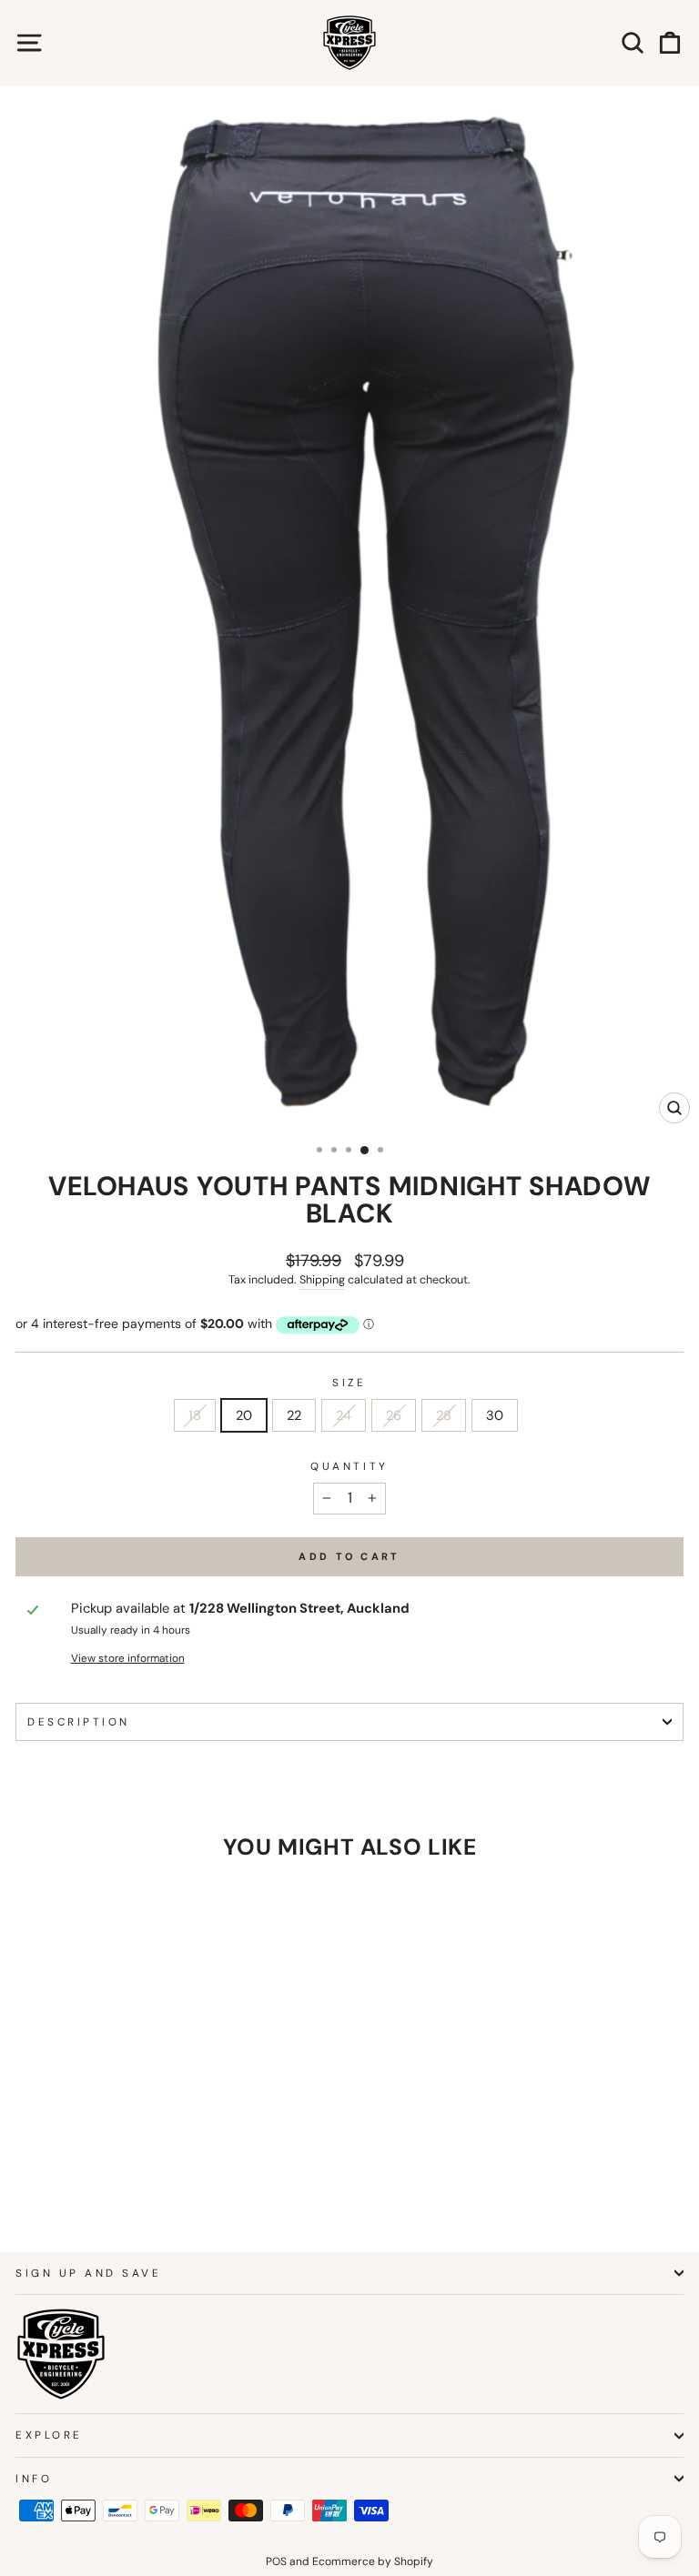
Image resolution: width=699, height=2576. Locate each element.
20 (244, 1415)
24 (344, 1415)
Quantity (349, 1466)
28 (444, 1415)
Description (79, 1722)
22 (294, 1415)
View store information (128, 1658)
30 (495, 1415)
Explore (49, 2435)
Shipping (322, 1280)
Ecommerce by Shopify (373, 2561)
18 (195, 1415)
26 (394, 1415)
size (349, 1383)
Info (34, 2479)
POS (276, 2561)
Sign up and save (89, 2273)
